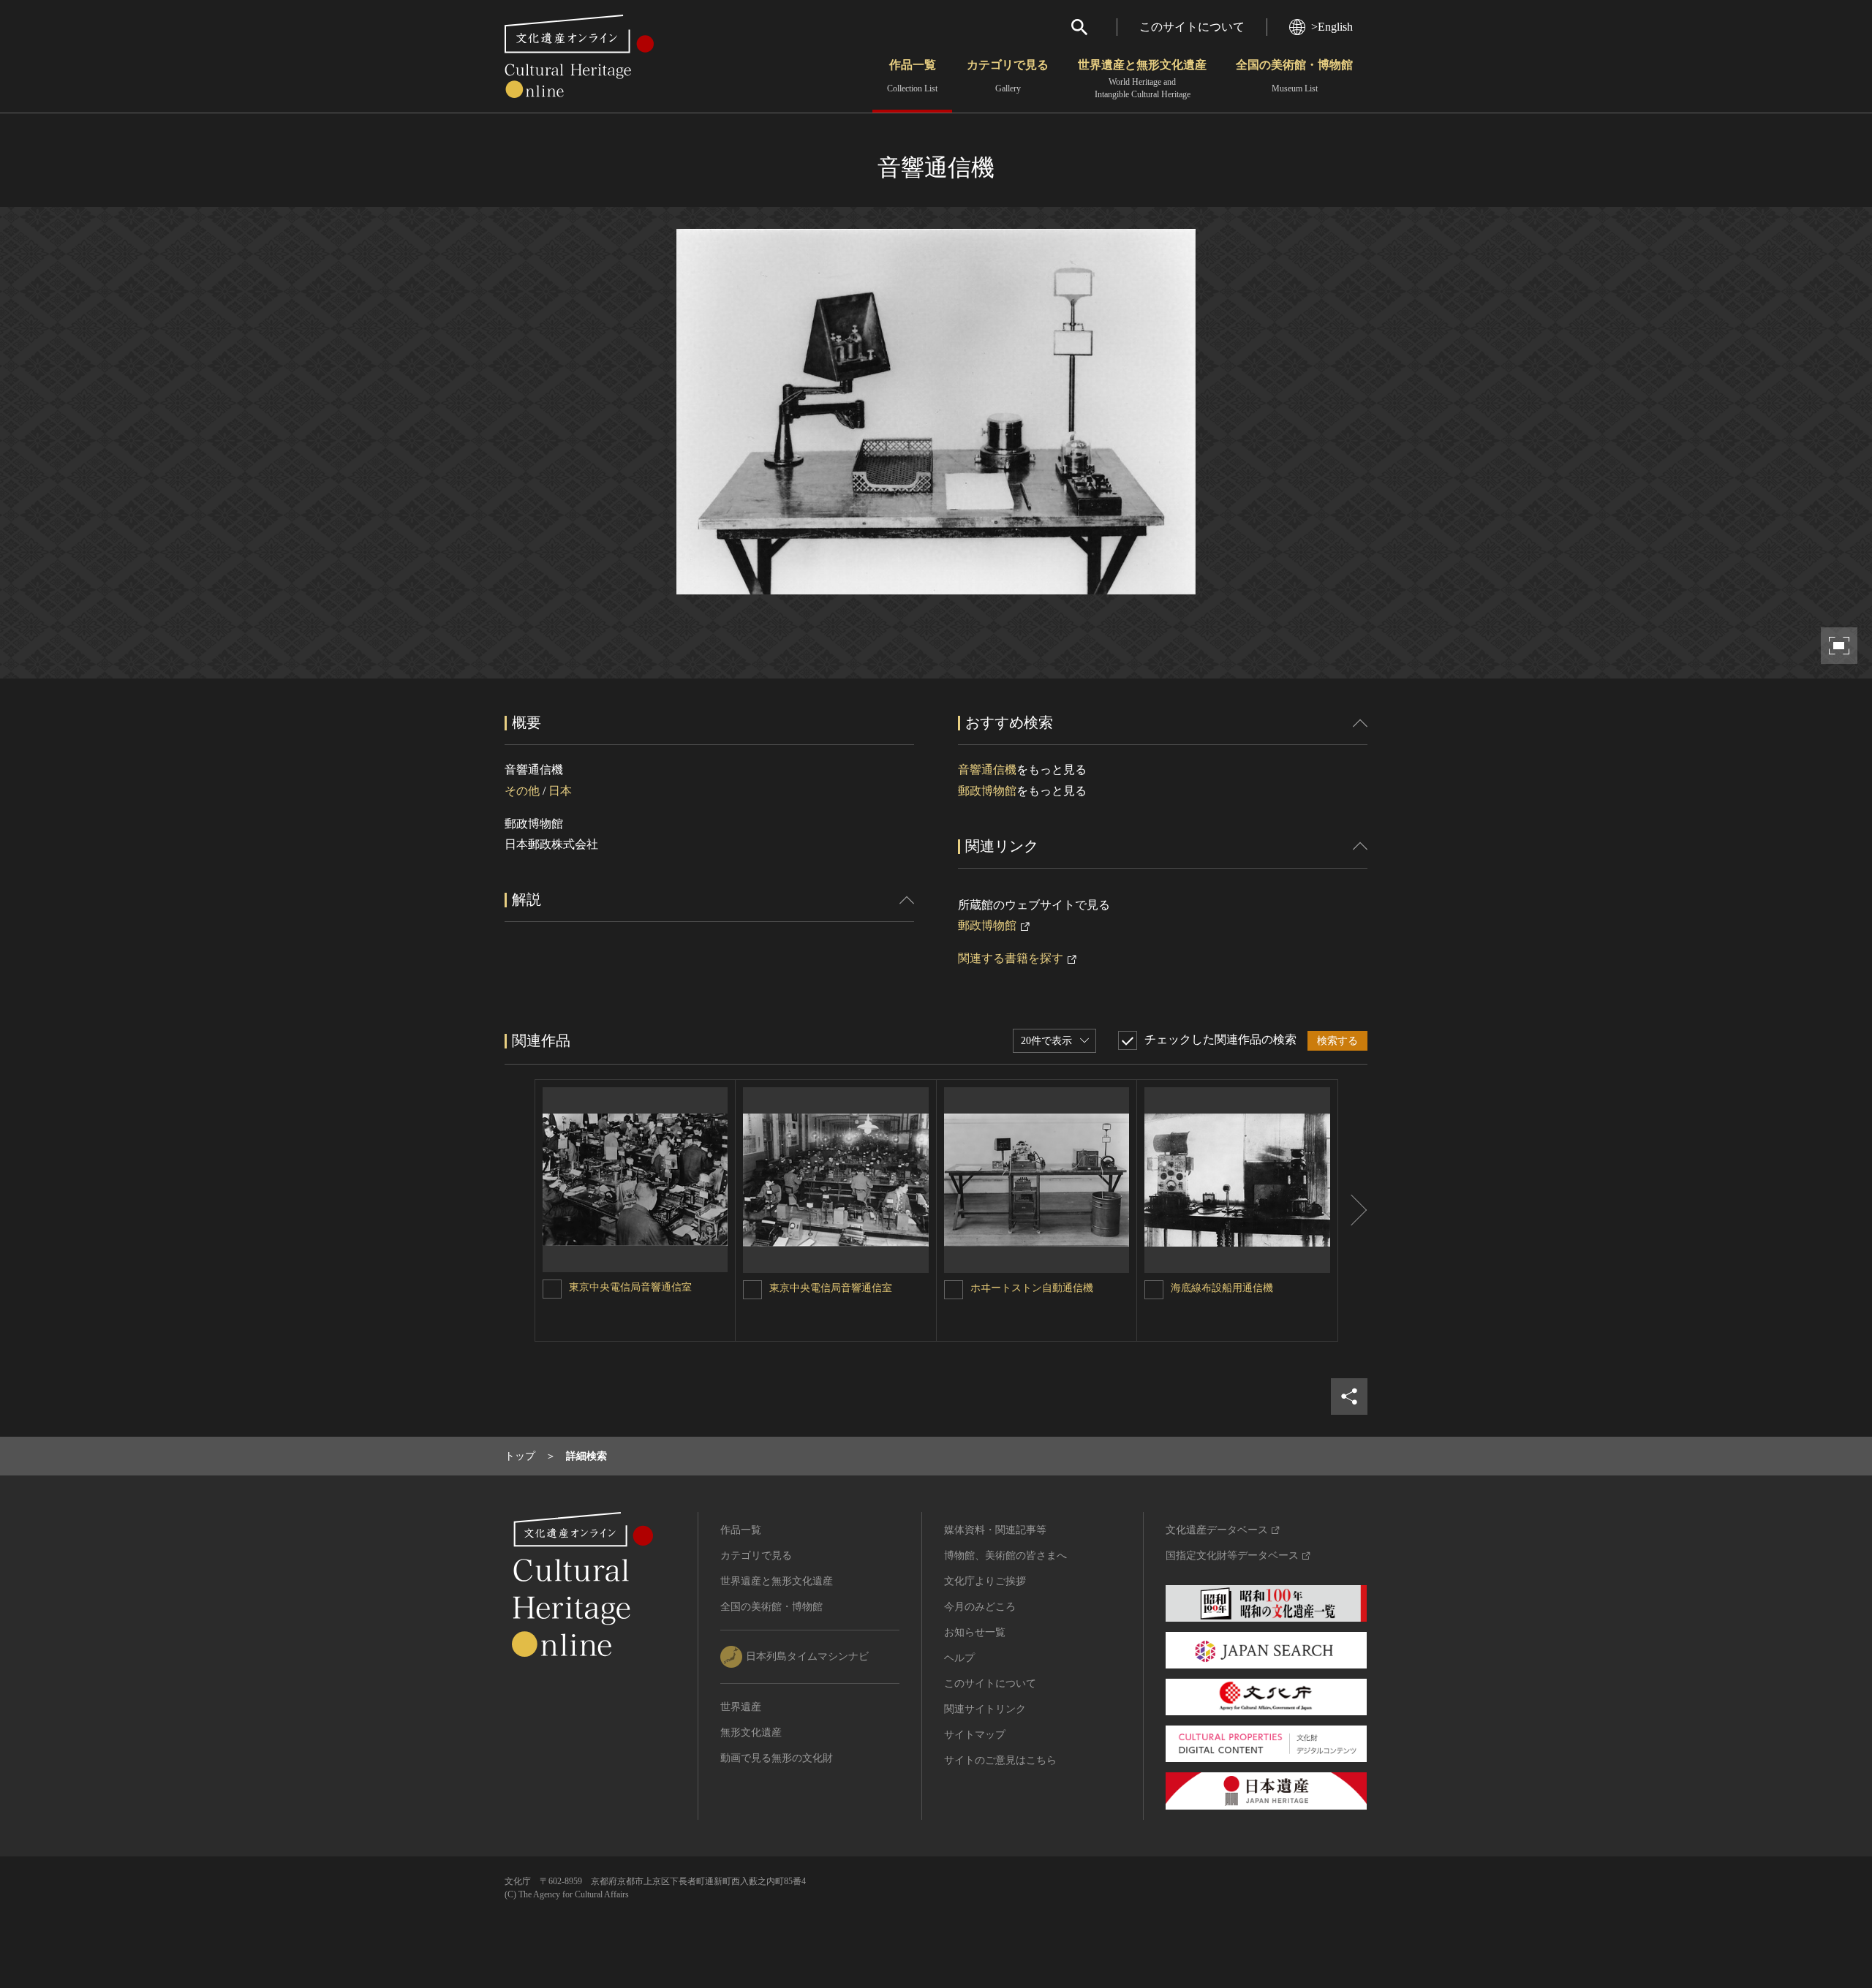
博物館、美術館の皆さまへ (1005, 1556)
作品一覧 (912, 76)
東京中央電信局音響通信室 (630, 1287)
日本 (560, 791)
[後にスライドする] (1353, 1210)
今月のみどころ (980, 1607)
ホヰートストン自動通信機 (1032, 1288)
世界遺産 (741, 1707)
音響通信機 (987, 770)
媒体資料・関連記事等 (995, 1530)
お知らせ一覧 (975, 1632)
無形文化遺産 (751, 1732)
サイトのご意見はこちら (1000, 1760)
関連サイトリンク (985, 1709)
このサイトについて (1192, 27)
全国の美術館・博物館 (1294, 76)
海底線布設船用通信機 (1222, 1288)
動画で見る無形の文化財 (777, 1758)
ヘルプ (959, 1658)
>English (1332, 27)
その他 (522, 791)
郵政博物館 (987, 791)
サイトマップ (975, 1735)
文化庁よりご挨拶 (985, 1581)
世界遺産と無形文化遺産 (1142, 79)
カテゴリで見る (1008, 76)
